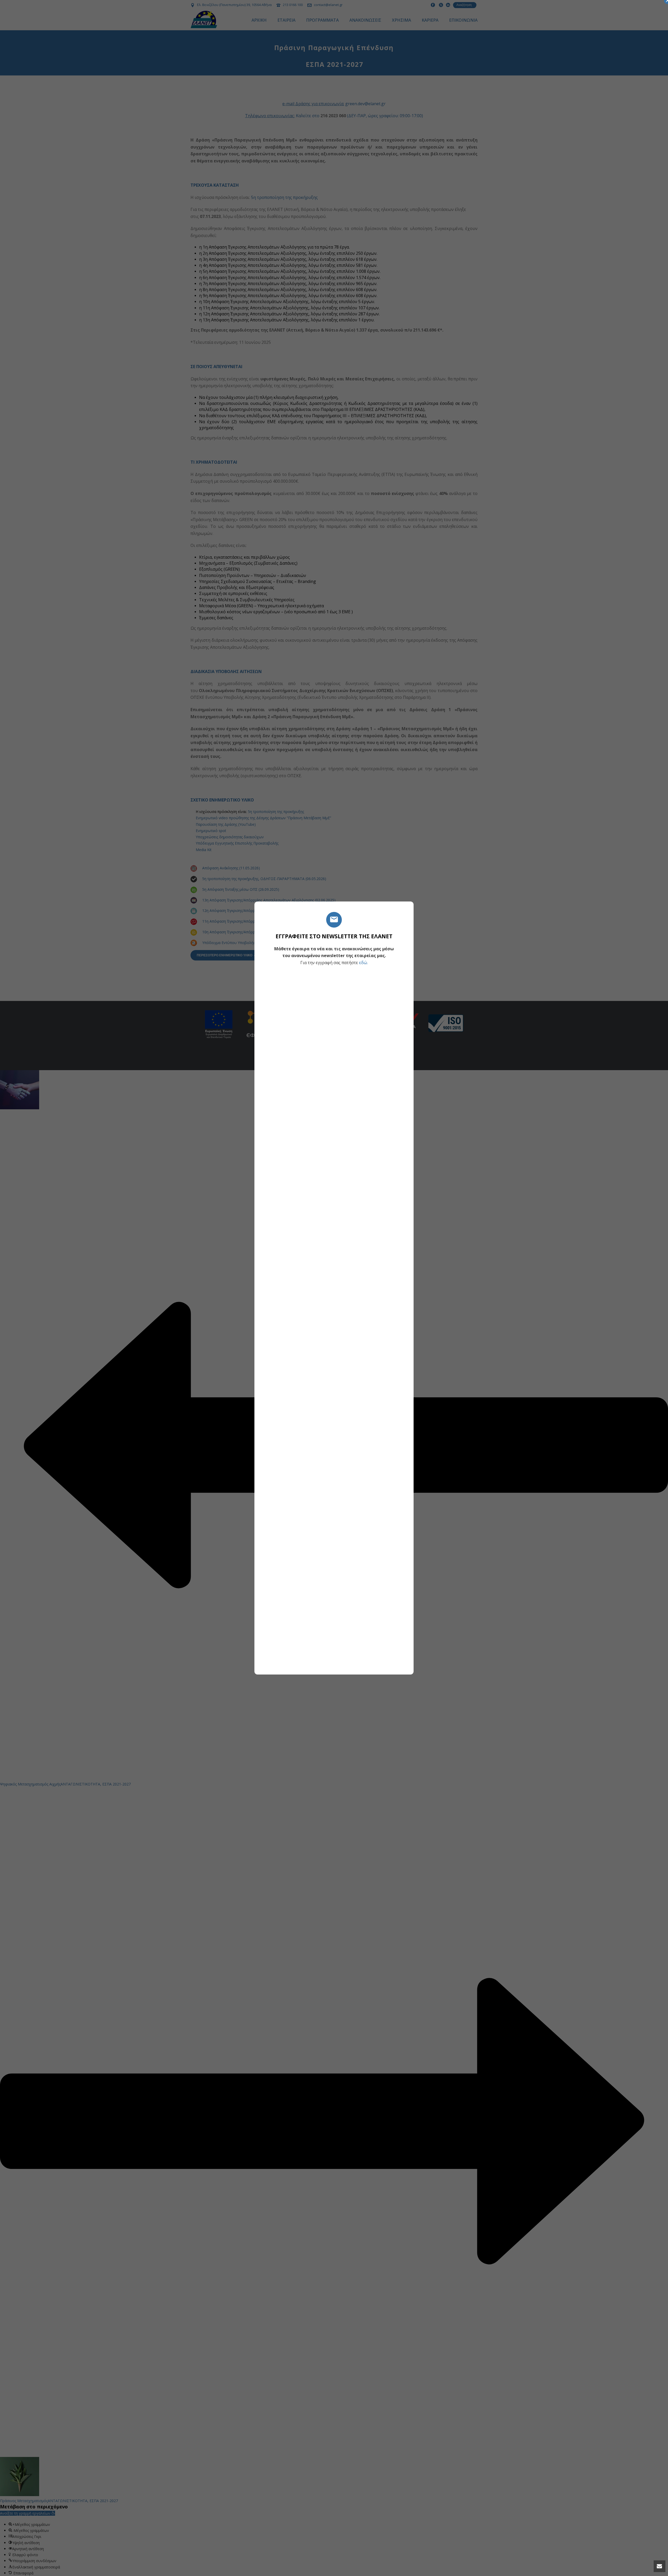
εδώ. (363, 963)
